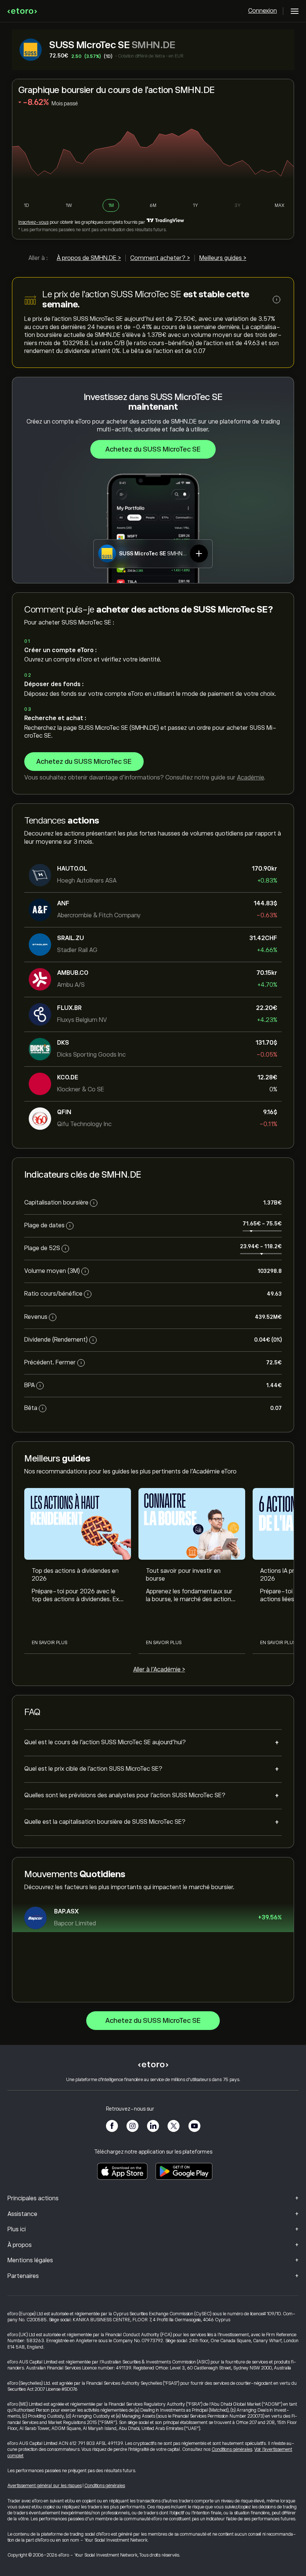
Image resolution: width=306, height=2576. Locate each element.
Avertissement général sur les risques (45, 2486)
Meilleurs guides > (223, 258)
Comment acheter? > (160, 258)
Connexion (263, 11)
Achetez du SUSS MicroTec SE (153, 449)
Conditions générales (232, 2449)
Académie (250, 778)
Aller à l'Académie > (159, 1670)
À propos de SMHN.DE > (89, 258)
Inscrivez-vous (33, 222)
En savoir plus (49, 1643)
